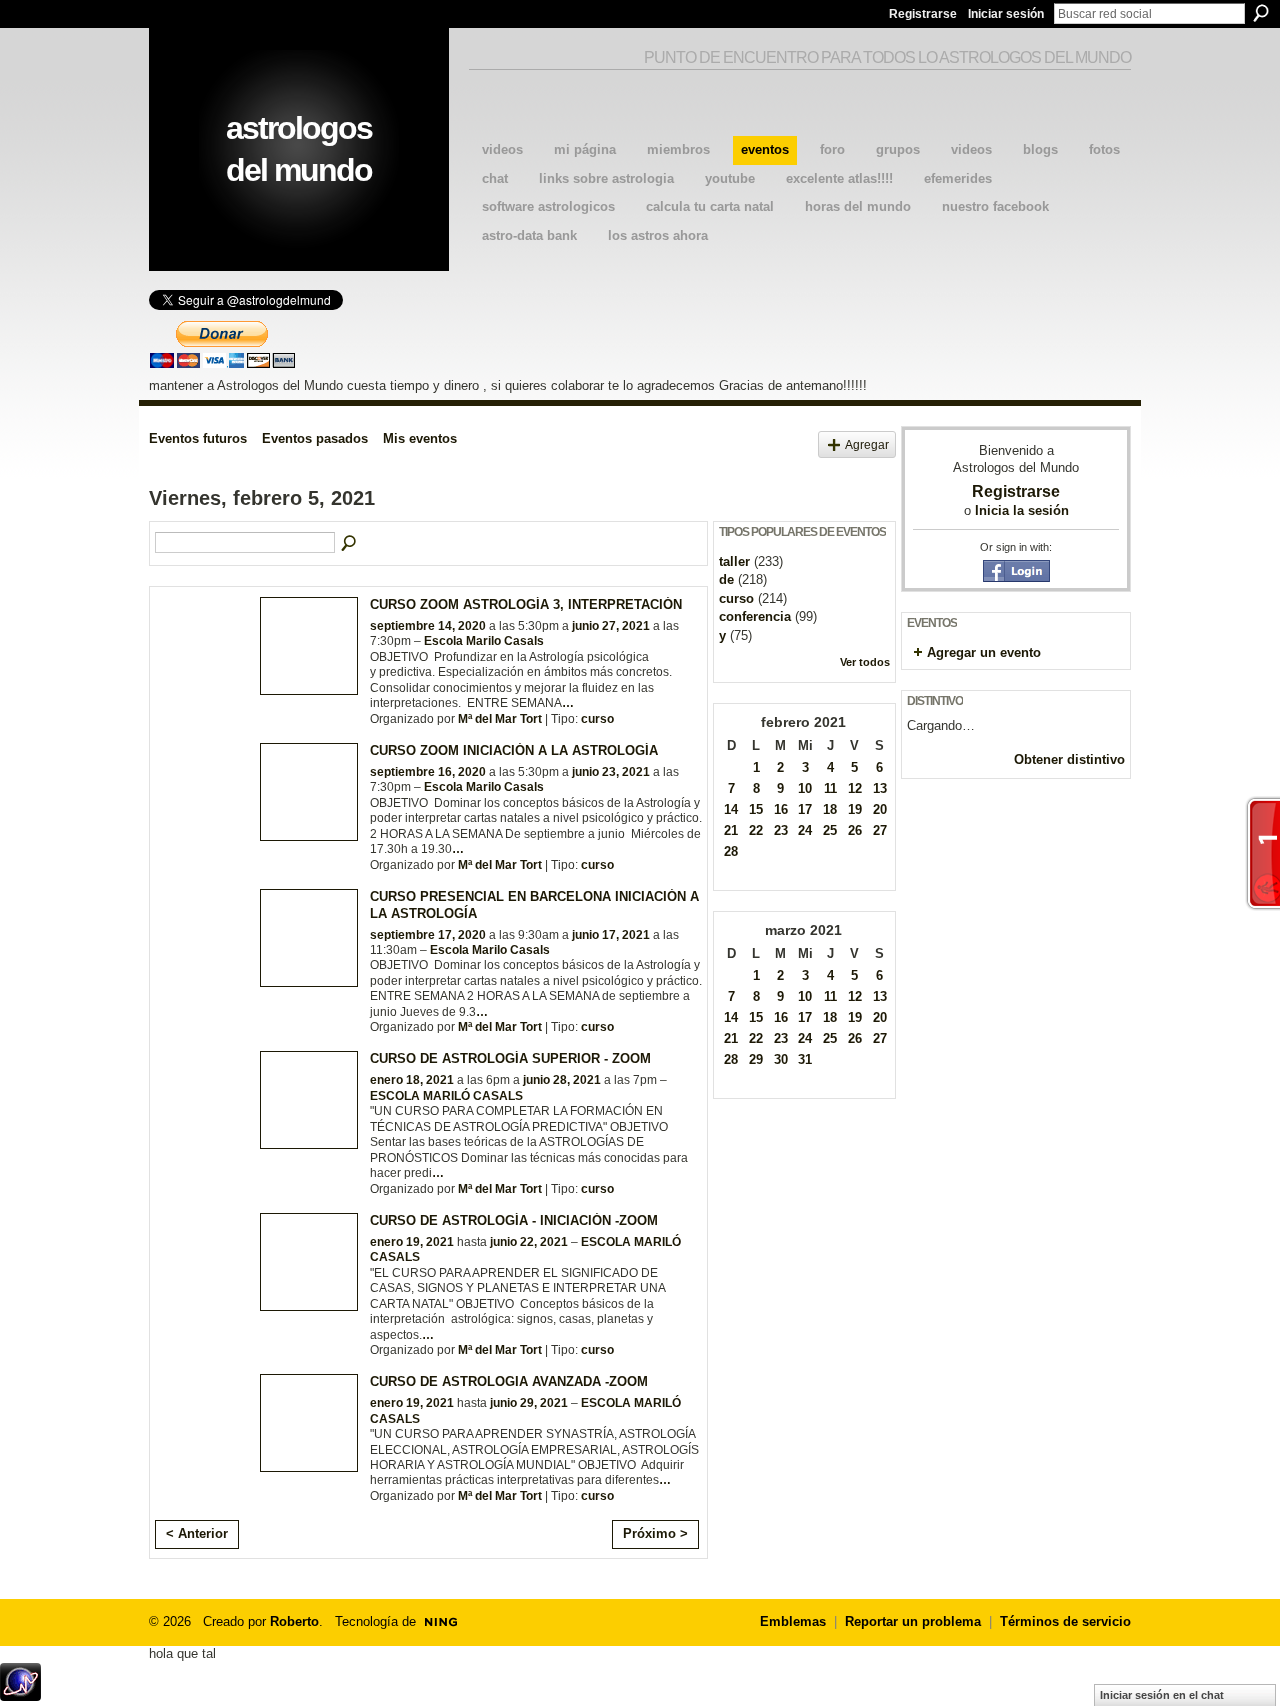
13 (880, 788)
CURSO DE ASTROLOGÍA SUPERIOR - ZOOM (510, 1058)
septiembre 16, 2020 (428, 772)
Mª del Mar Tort (500, 719)
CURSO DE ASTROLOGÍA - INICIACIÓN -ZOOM (514, 1220)
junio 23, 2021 (611, 772)
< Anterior (197, 1533)
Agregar (867, 444)
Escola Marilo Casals (484, 641)
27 (880, 830)
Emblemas (793, 1621)
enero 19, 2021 (412, 1242)
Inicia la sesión (1022, 510)
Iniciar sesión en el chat (1162, 1695)
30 (781, 1059)
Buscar (1261, 13)
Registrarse (923, 14)
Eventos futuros (198, 438)
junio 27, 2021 (611, 626)
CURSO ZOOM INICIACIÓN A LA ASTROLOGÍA (514, 750)
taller (734, 561)
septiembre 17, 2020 (428, 935)
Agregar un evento (984, 652)
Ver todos (865, 662)
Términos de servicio (1065, 1621)
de (726, 579)
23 (781, 830)
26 (855, 830)
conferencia (755, 616)
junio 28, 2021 (562, 1080)
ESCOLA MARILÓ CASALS (446, 1096)
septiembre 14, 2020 (428, 626)
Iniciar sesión (1006, 14)
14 (731, 809)
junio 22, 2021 (529, 1242)
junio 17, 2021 (611, 935)
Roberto (294, 1621)
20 (880, 809)
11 (830, 788)
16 (781, 809)
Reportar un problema (913, 1621)
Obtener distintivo (1069, 759)
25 (830, 830)
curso (597, 719)
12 (855, 788)
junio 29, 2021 (529, 1403)
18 (830, 809)
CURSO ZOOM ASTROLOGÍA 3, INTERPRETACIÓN (526, 604)
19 (855, 809)
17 (805, 809)
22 (756, 830)
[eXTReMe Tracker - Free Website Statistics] (20, 1695)
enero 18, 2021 (412, 1080)
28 (731, 851)
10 (805, 788)
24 (805, 830)
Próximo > (655, 1533)
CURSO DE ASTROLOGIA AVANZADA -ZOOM (509, 1381)
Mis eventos (420, 438)
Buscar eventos (350, 544)
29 (756, 1059)
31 (805, 1059)
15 (756, 809)
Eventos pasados (315, 438)
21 (731, 830)
